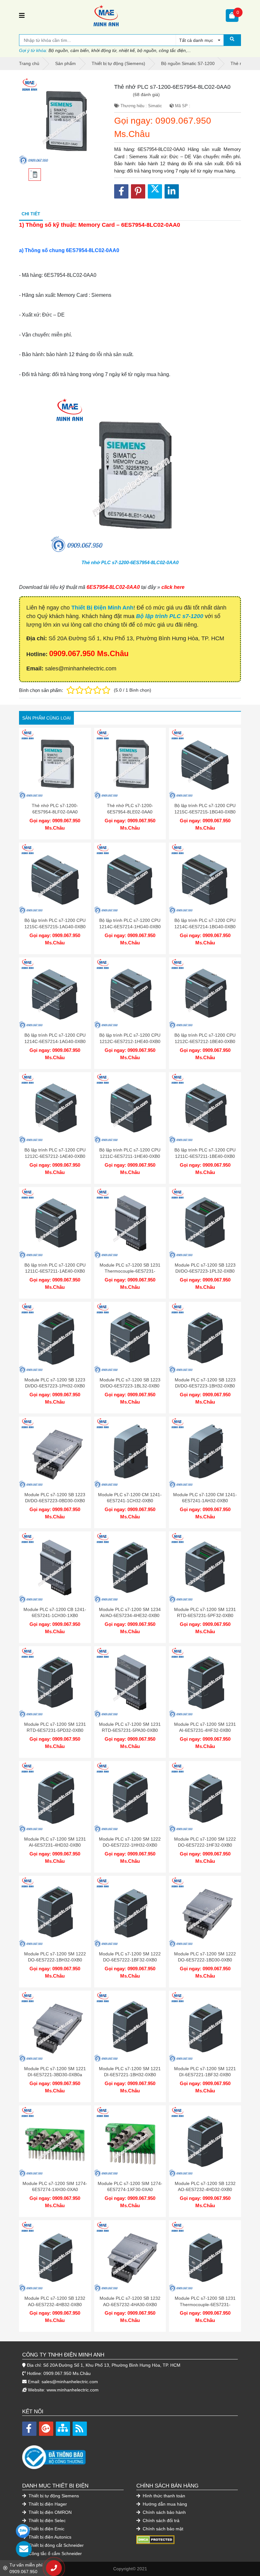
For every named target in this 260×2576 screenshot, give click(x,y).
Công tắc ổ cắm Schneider (55, 2553)
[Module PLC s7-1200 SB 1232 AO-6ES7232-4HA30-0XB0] (130, 2256)
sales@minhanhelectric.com (70, 2382)
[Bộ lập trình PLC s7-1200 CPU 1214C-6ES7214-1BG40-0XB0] (205, 879)
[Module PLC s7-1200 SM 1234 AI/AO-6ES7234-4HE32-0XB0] (130, 1567)
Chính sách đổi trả (160, 2521)
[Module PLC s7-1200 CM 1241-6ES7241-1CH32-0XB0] (130, 1453)
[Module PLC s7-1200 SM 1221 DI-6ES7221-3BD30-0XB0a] (55, 2027)
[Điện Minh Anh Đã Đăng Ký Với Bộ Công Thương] (130, 2454)
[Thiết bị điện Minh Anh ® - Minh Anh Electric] (125, 16)
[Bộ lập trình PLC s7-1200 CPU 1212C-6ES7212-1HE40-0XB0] (130, 993)
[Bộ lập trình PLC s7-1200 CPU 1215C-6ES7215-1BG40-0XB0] (205, 764)
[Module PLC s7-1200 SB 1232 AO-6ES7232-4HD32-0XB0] (205, 2141)
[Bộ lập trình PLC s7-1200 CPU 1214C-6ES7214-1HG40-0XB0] (130, 879)
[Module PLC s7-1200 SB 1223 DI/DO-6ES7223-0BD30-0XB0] (55, 1453)
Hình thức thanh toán (163, 2496)
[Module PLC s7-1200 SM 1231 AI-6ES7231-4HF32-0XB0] (205, 1682)
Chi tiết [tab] (31, 214)
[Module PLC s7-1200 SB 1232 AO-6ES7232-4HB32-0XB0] (55, 2256)
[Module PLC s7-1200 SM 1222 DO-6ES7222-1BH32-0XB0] (55, 1912)
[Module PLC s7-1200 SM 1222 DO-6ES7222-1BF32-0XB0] (130, 1912)
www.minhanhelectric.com (73, 2390)
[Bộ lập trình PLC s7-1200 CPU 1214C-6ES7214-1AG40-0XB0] (55, 993)
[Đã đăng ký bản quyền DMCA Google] (155, 2540)
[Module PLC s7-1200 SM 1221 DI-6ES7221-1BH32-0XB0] (130, 2027)
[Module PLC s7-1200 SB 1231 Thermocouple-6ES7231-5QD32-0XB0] (205, 2256)
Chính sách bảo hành (164, 2512)
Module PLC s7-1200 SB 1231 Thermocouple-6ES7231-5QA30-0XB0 (130, 1271)
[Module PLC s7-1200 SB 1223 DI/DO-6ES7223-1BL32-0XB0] (130, 1338)
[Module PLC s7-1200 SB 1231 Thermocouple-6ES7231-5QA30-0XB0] (130, 1223)
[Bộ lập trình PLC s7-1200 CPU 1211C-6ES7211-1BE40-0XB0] (205, 1108)
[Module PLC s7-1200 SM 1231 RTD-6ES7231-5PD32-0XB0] (55, 1682)
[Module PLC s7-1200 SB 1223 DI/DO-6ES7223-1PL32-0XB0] (205, 1223)
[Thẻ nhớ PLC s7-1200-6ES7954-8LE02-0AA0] (130, 764)
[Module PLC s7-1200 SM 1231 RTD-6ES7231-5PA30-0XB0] (130, 1682)
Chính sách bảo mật (162, 2529)
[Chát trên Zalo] (23, 2531)
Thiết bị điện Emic (46, 2529)
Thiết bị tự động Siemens (53, 2496)
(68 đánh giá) (146, 95)
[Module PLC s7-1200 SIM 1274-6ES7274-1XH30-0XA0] (55, 2141)
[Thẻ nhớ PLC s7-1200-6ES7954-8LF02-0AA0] (55, 764)
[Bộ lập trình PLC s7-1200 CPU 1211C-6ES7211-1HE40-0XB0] (130, 1108)
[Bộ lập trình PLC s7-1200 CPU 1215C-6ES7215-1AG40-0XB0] (55, 879)
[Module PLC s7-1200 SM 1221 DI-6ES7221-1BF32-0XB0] (205, 2027)
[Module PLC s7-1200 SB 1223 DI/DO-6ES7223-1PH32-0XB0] (55, 1338)
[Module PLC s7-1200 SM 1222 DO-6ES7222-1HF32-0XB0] (205, 1797)
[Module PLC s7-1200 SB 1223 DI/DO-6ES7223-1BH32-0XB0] (205, 1338)
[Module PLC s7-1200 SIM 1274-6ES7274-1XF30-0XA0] (130, 2141)
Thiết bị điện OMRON (49, 2512)
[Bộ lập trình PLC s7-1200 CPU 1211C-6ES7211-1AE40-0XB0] (55, 1223)
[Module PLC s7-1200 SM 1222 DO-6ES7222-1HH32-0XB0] (130, 1797)
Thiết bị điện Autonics (49, 2537)
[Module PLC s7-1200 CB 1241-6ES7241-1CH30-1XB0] (55, 1567)
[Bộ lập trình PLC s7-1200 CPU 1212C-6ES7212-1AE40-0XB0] (55, 1108)
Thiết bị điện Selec (46, 2521)
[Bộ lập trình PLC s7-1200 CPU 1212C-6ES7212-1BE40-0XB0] (205, 993)
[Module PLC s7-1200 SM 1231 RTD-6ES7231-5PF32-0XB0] (205, 1567)
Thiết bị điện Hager (47, 2504)
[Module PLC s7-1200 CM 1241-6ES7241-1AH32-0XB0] (205, 1453)
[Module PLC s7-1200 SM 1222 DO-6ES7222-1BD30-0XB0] (205, 1912)
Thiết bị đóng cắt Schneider (55, 2545)
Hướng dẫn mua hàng (164, 2504)
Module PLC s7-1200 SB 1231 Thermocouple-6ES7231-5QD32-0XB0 (205, 2304)
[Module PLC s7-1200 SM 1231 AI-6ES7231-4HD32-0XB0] (55, 1797)
